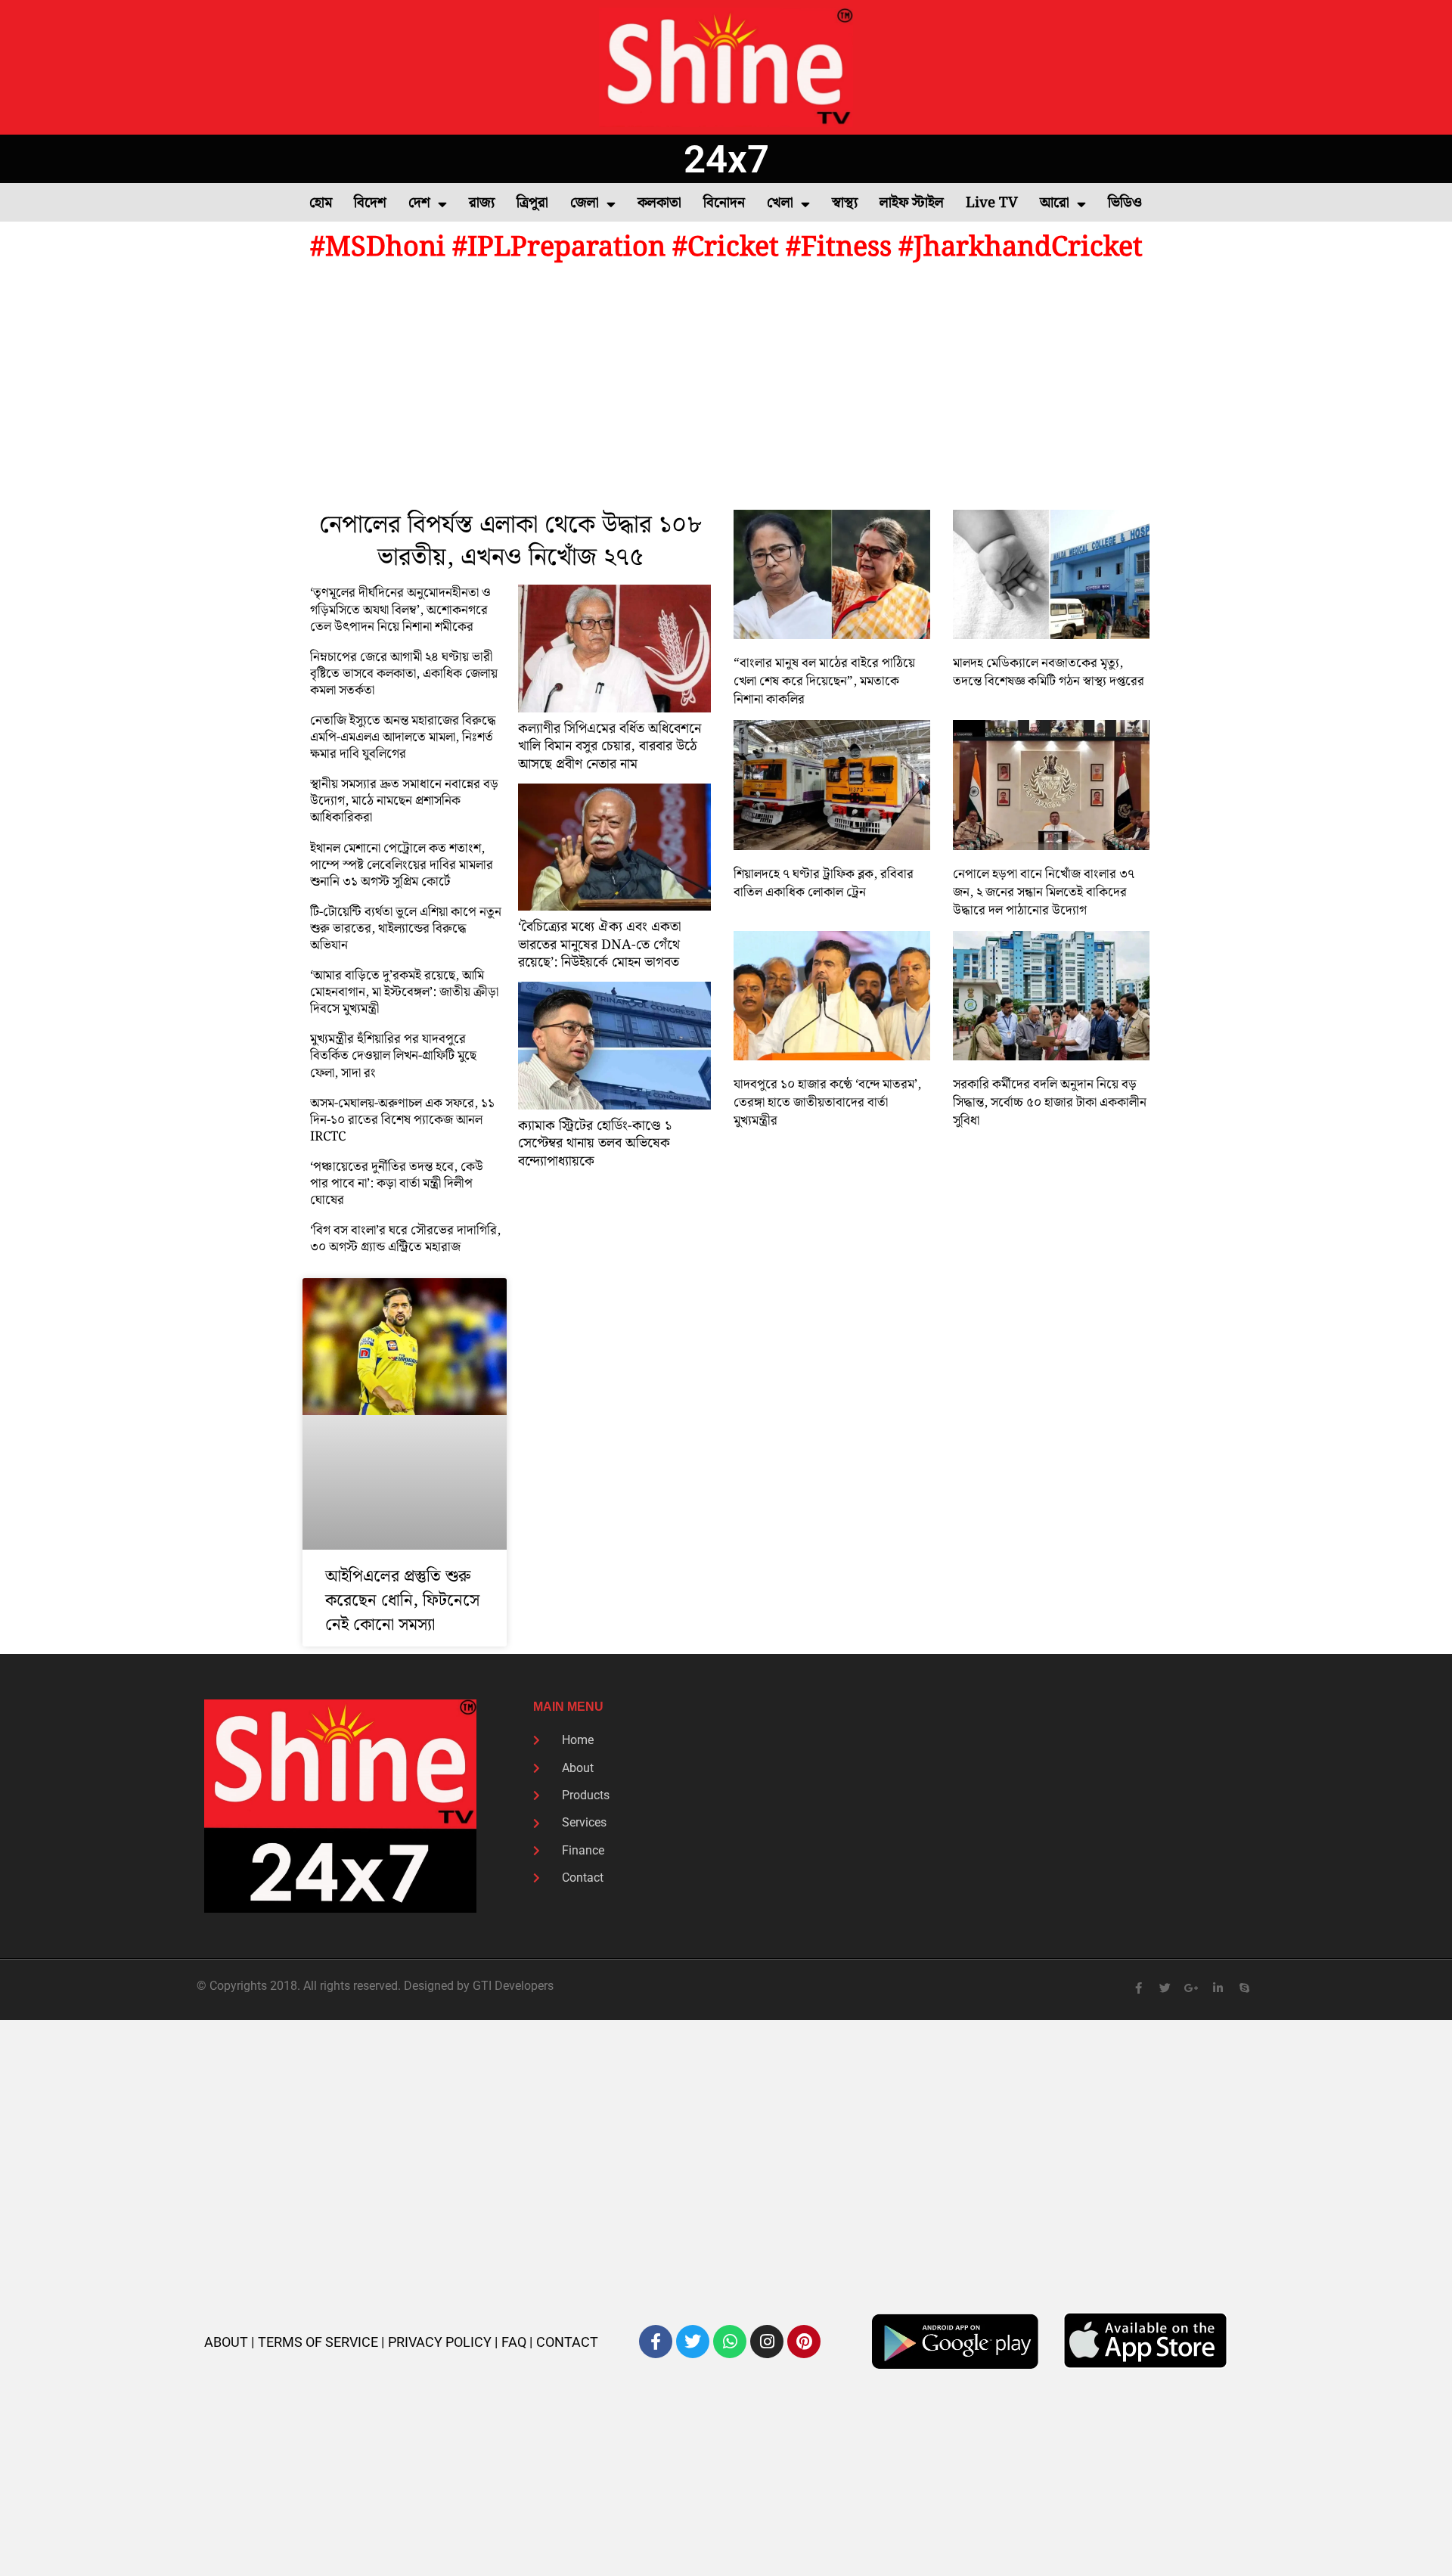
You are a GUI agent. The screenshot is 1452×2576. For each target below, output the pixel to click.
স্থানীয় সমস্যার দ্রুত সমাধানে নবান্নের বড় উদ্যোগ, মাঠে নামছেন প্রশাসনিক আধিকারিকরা (404, 801)
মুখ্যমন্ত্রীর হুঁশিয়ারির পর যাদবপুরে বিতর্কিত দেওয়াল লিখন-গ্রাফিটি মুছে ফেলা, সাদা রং (393, 1056)
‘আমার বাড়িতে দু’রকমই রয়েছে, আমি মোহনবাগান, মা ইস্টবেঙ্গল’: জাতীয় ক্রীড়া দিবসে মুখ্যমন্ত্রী (404, 992)
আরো (1055, 203)
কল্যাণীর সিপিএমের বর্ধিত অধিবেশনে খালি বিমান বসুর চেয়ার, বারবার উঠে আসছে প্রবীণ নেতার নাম (610, 746)
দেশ (419, 203)
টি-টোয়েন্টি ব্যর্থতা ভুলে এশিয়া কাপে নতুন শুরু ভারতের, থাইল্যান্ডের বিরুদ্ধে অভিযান (406, 929)
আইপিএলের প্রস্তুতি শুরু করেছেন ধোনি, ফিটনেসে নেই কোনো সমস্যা (402, 1601)
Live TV (992, 203)
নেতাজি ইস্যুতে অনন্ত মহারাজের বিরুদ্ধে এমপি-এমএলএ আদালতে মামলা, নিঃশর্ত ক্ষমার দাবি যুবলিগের (403, 737)
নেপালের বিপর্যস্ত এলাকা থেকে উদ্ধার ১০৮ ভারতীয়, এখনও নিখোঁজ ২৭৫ (510, 542)
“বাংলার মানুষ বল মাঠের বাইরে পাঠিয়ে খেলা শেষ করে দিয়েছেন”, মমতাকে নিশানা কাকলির (824, 681)
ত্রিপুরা (532, 203)
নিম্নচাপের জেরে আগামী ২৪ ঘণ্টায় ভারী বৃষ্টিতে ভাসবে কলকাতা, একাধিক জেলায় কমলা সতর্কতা (404, 674)
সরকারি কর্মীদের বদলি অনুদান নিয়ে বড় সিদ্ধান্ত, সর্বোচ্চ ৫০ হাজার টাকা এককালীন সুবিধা (1050, 1103)
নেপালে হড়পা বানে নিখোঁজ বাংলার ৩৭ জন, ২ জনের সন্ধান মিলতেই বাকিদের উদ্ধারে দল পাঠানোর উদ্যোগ (1044, 892)
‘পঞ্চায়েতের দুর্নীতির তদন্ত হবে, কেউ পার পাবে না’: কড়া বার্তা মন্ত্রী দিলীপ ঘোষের (397, 1184)
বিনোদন (724, 203)
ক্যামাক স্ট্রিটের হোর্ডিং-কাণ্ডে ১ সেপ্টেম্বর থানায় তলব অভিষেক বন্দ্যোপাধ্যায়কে (595, 1144)
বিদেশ (370, 203)
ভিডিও (1125, 203)
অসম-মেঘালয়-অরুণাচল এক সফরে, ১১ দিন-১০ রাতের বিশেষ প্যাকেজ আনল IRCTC (402, 1120)
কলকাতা (659, 203)
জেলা (585, 203)
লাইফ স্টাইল (912, 203)
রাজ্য (482, 203)
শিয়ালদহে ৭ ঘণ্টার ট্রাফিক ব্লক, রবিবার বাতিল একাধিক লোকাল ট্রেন (824, 883)
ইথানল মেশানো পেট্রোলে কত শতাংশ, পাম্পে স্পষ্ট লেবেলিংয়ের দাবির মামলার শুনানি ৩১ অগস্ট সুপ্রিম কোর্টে (402, 865)
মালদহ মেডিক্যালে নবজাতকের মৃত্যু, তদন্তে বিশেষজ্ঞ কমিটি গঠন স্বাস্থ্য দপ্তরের (1049, 672)
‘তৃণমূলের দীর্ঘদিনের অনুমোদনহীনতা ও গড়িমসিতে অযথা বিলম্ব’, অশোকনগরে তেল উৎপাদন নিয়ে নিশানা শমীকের (400, 610)
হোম (321, 203)
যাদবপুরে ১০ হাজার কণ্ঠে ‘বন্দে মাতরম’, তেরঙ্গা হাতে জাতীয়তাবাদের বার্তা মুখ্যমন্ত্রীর (827, 1103)
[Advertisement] (726, 389)
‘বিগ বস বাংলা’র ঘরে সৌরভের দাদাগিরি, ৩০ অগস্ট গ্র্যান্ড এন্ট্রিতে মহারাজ (405, 1239)
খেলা (780, 203)
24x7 (726, 159)
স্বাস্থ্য (845, 203)
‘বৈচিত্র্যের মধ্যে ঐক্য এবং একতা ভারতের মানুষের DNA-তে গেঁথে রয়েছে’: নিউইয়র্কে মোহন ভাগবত (599, 945)
